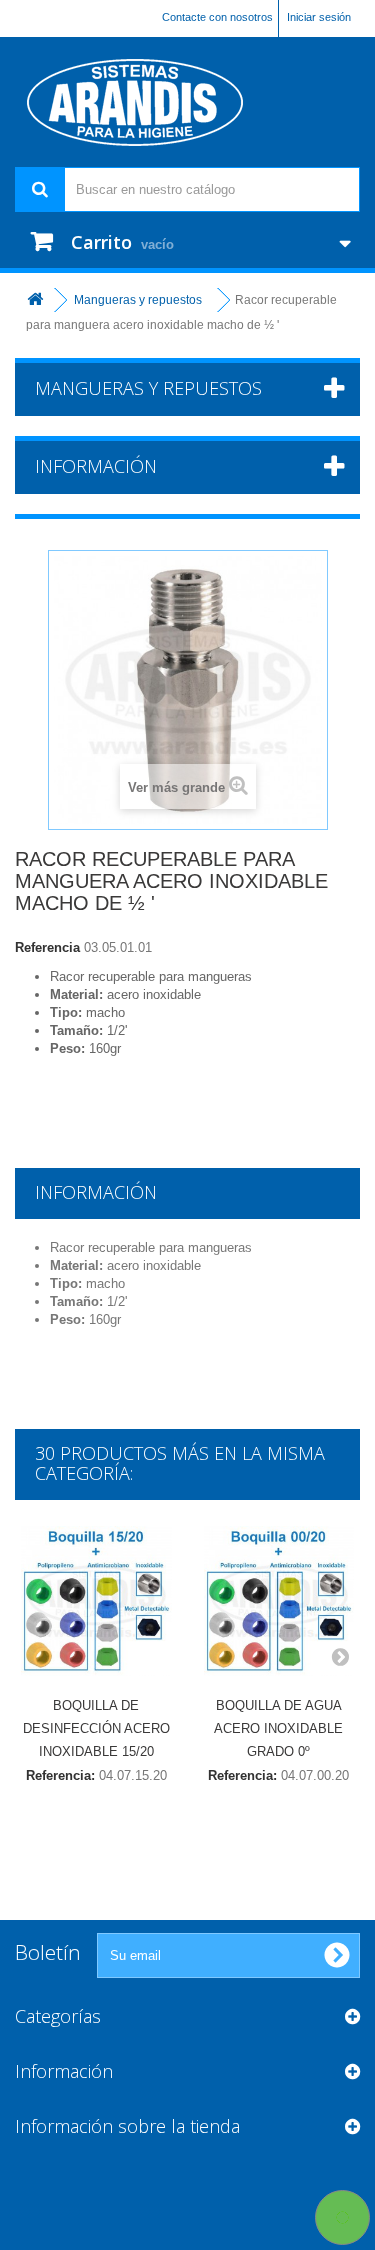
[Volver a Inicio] (35, 300)
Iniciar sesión (319, 17)
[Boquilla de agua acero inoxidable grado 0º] (279, 1601)
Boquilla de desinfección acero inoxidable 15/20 (96, 1728)
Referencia (47, 947)
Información (96, 466)
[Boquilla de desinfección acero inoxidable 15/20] (96, 1601)
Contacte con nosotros (217, 17)
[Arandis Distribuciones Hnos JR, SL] (187, 102)
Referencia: (60, 1775)
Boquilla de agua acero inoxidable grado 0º (278, 1728)
